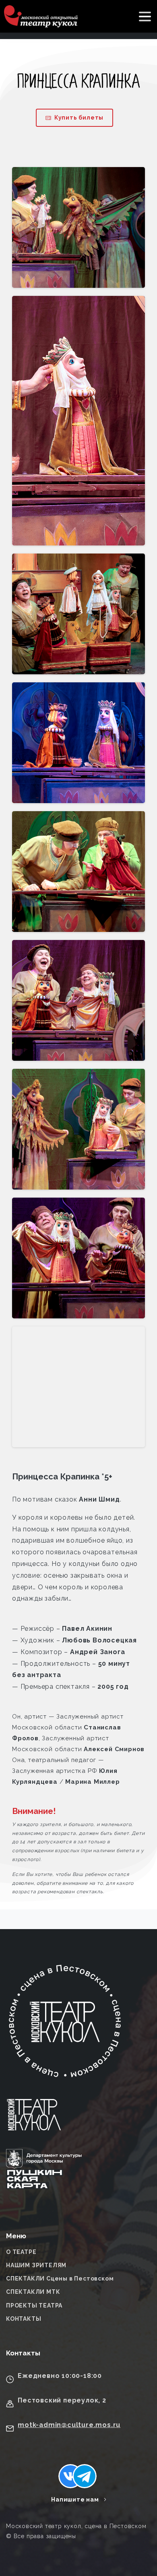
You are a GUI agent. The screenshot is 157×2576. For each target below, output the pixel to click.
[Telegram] (85, 2476)
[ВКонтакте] (70, 2476)
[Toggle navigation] (145, 17)
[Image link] (34, 2120)
